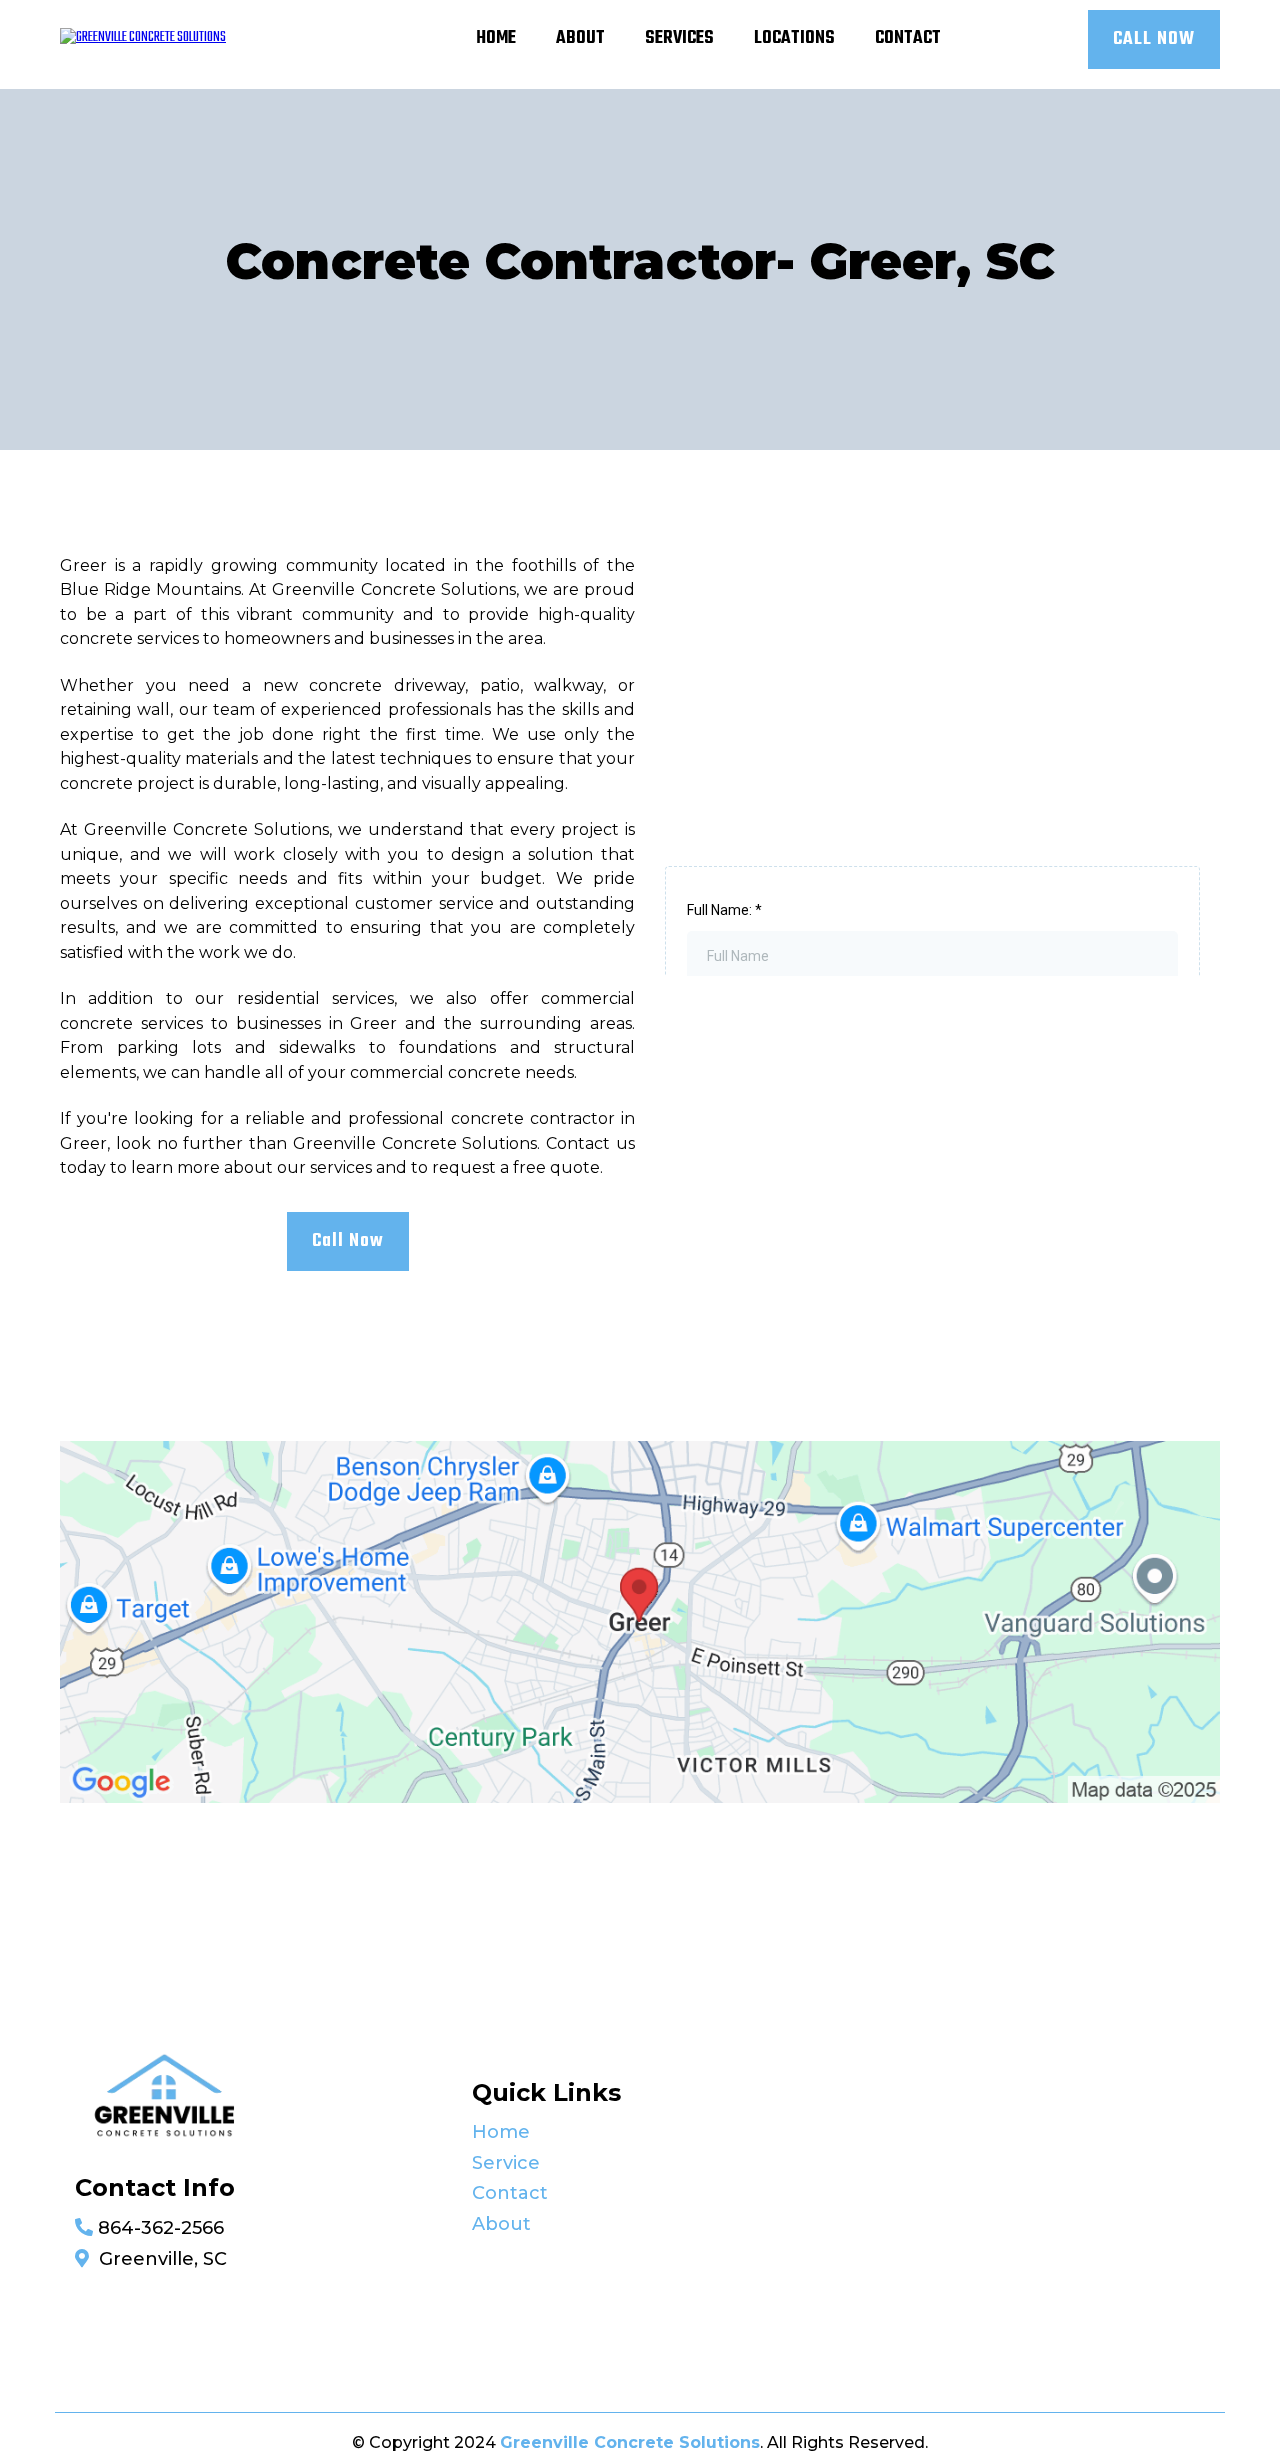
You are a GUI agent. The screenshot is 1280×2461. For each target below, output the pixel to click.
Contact (908, 38)
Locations (794, 38)
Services (679, 38)
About (580, 38)
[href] (640, 1622)
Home (496, 38)
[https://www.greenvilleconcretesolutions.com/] (143, 39)
